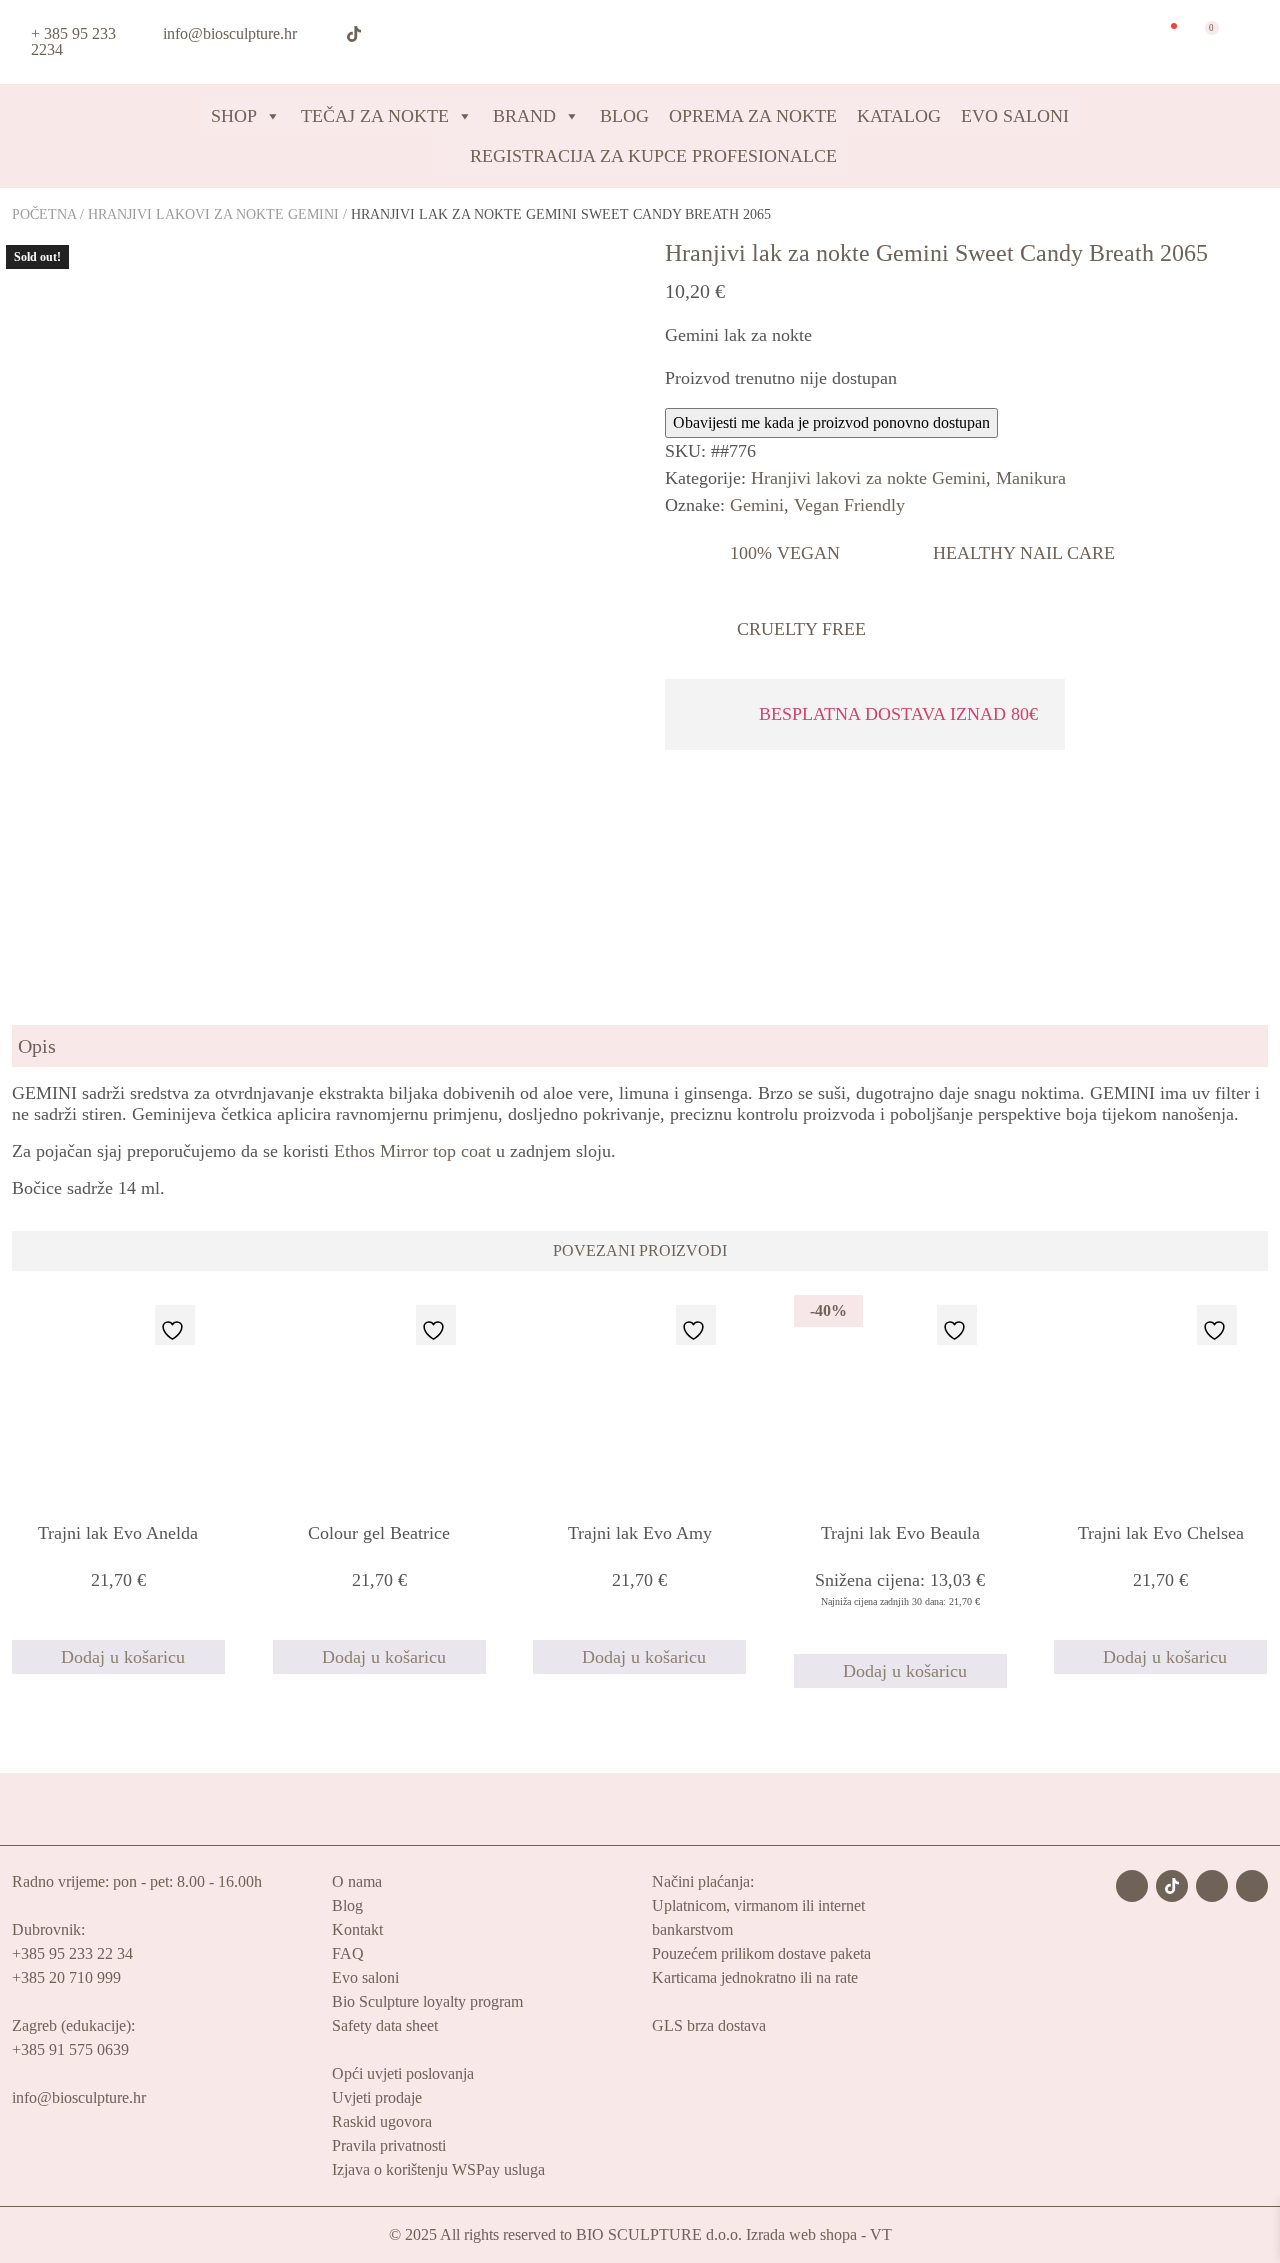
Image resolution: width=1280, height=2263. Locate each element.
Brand (524, 116)
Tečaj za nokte (375, 116)
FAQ (348, 1953)
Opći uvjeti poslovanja (403, 2073)
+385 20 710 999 (66, 1977)
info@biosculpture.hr (230, 33)
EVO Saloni (1015, 116)
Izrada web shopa (801, 2234)
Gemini (757, 505)
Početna (44, 214)
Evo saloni (365, 1977)
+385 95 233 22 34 (72, 1953)
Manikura (1031, 478)
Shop (234, 116)
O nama (357, 1881)
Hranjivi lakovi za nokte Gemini (213, 214)
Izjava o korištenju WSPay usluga (438, 2169)
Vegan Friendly (849, 505)
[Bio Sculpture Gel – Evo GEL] (632, 41)
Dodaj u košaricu (123, 1657)
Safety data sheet (385, 2025)
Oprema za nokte (753, 116)
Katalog (899, 116)
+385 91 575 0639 (70, 2049)
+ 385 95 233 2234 (73, 41)
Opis (37, 1046)
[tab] (640, 1046)
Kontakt (357, 1929)
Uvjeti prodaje (377, 2097)
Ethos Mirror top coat (412, 1151)
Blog (624, 116)
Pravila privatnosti (389, 2145)
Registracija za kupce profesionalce (651, 156)
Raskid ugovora (382, 2121)
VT (881, 2234)
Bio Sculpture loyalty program (427, 2001)
